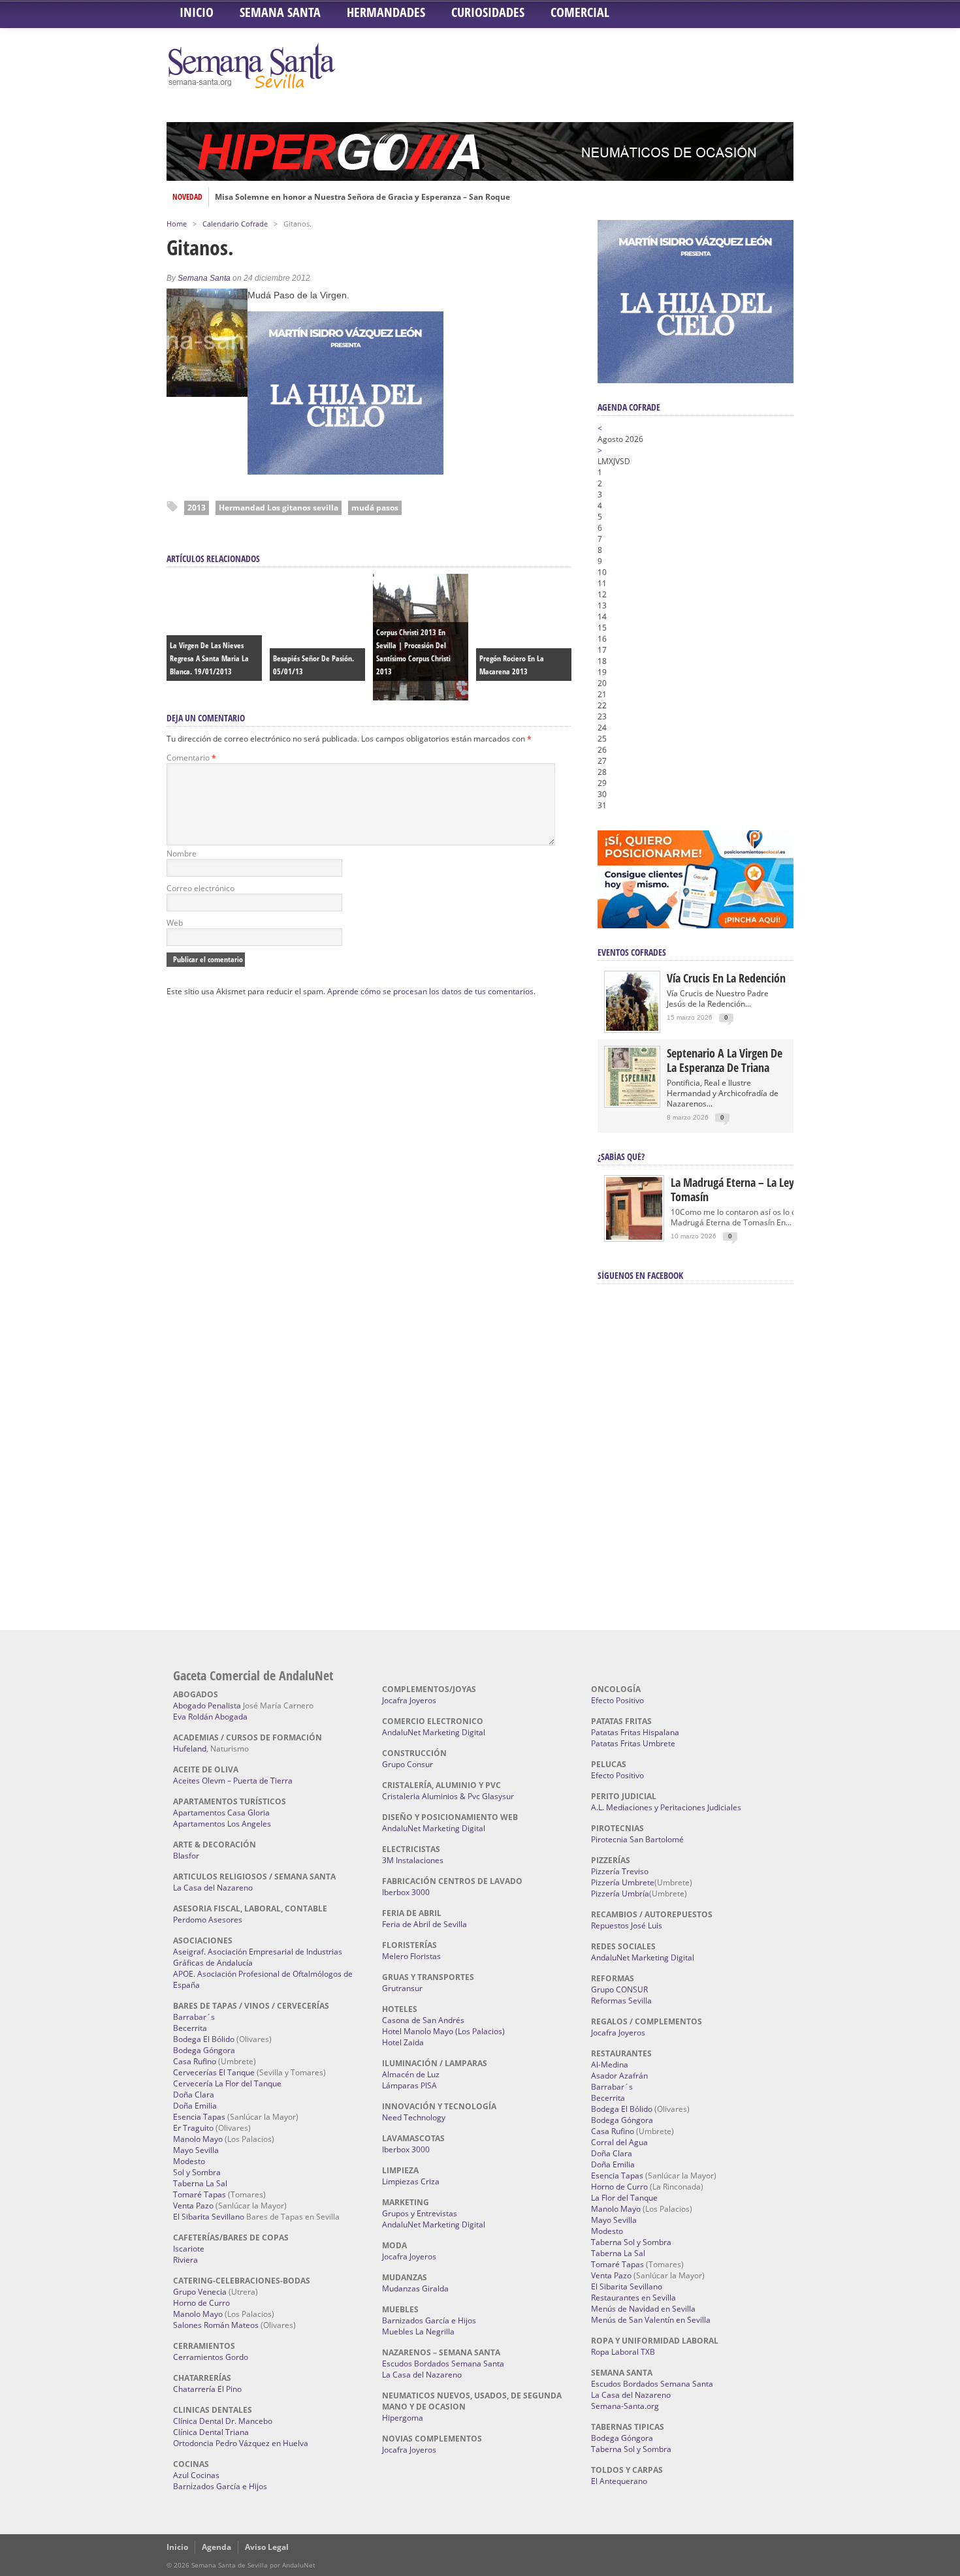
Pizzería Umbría (620, 1893)
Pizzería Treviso (620, 1871)
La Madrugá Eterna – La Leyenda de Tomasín (751, 1189)
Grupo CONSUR (619, 1989)
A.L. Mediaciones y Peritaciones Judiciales (666, 1807)
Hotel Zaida (403, 2042)
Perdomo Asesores (208, 1920)
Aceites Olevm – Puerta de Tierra (233, 1781)
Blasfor (186, 1856)
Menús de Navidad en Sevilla (643, 2309)
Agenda (216, 2547)
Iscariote (189, 2249)
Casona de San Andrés (423, 2020)
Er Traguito (193, 2128)
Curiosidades (488, 12)
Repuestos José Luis (627, 1925)
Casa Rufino (195, 2061)
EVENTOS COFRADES (632, 952)
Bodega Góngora (204, 2050)
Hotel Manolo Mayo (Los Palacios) (443, 2031)
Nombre (182, 854)
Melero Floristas (411, 1956)
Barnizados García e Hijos (220, 2486)
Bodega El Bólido (204, 2039)
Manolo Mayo (198, 2139)
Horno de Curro (201, 2303)
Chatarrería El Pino (207, 2389)
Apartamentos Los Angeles (222, 1824)
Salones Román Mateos (216, 2325)
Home (177, 224)
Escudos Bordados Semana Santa (443, 2364)
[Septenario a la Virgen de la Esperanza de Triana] (632, 1103)
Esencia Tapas (199, 2117)
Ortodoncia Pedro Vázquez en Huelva (241, 2443)
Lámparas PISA (409, 2085)
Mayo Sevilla (196, 2150)
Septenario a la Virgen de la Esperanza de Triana (725, 1060)
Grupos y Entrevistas (420, 2213)
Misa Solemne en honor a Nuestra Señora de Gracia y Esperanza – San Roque (362, 197)
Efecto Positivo (617, 1700)
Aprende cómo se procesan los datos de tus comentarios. (431, 991)
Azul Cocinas (196, 2475)
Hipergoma (403, 2418)
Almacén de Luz (411, 2074)
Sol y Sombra (197, 2172)
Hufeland (190, 1749)
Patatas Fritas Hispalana (635, 1732)
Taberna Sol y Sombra (631, 2242)
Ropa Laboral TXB (623, 2352)
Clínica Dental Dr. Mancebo (223, 2421)
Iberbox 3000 (406, 1892)
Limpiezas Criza (411, 2181)
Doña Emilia (195, 2106)
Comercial (580, 12)
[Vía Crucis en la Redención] (632, 1028)
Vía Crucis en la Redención (726, 978)
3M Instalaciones (413, 1860)
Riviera (185, 2260)
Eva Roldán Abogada (210, 1717)
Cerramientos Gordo (211, 2357)
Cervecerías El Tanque (214, 2072)
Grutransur (402, 1988)
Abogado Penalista (207, 1705)
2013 (197, 508)
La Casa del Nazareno (213, 1888)
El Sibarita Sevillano (209, 2217)
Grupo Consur (408, 1764)
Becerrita (190, 2028)
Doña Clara (194, 2095)
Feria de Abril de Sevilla (424, 1924)
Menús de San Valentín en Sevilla (651, 2320)
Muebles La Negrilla (418, 2332)
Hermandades (386, 12)
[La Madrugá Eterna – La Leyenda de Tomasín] (634, 1239)
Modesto (189, 2161)
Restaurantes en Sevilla (633, 2298)
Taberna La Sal (200, 2183)
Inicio (197, 12)
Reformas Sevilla (621, 2001)
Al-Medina (610, 2065)
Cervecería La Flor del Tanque (227, 2083)
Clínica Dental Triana (211, 2432)
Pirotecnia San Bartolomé (637, 1839)
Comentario (191, 758)
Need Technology (414, 2117)
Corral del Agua (619, 2142)
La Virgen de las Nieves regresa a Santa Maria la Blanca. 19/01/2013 (209, 658)
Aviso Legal (267, 2547)
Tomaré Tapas (200, 2194)
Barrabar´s (194, 2017)
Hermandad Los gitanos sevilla (279, 508)
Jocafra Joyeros (409, 1700)
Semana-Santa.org (625, 2406)
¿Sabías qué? (621, 1156)
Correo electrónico (200, 888)
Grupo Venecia (200, 2292)
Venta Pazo (193, 2206)
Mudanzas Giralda (415, 2288)
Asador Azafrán (619, 2076)
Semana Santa (280, 12)
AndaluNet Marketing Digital (434, 1732)
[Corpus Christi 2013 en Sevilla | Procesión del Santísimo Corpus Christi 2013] (421, 697)
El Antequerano (619, 2481)
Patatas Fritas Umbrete (633, 1743)
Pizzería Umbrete (623, 1882)
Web (175, 923)
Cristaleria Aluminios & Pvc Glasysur (448, 1796)
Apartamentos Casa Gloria (221, 1813)
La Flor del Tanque (624, 2198)
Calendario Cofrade (235, 224)
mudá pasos (375, 508)
